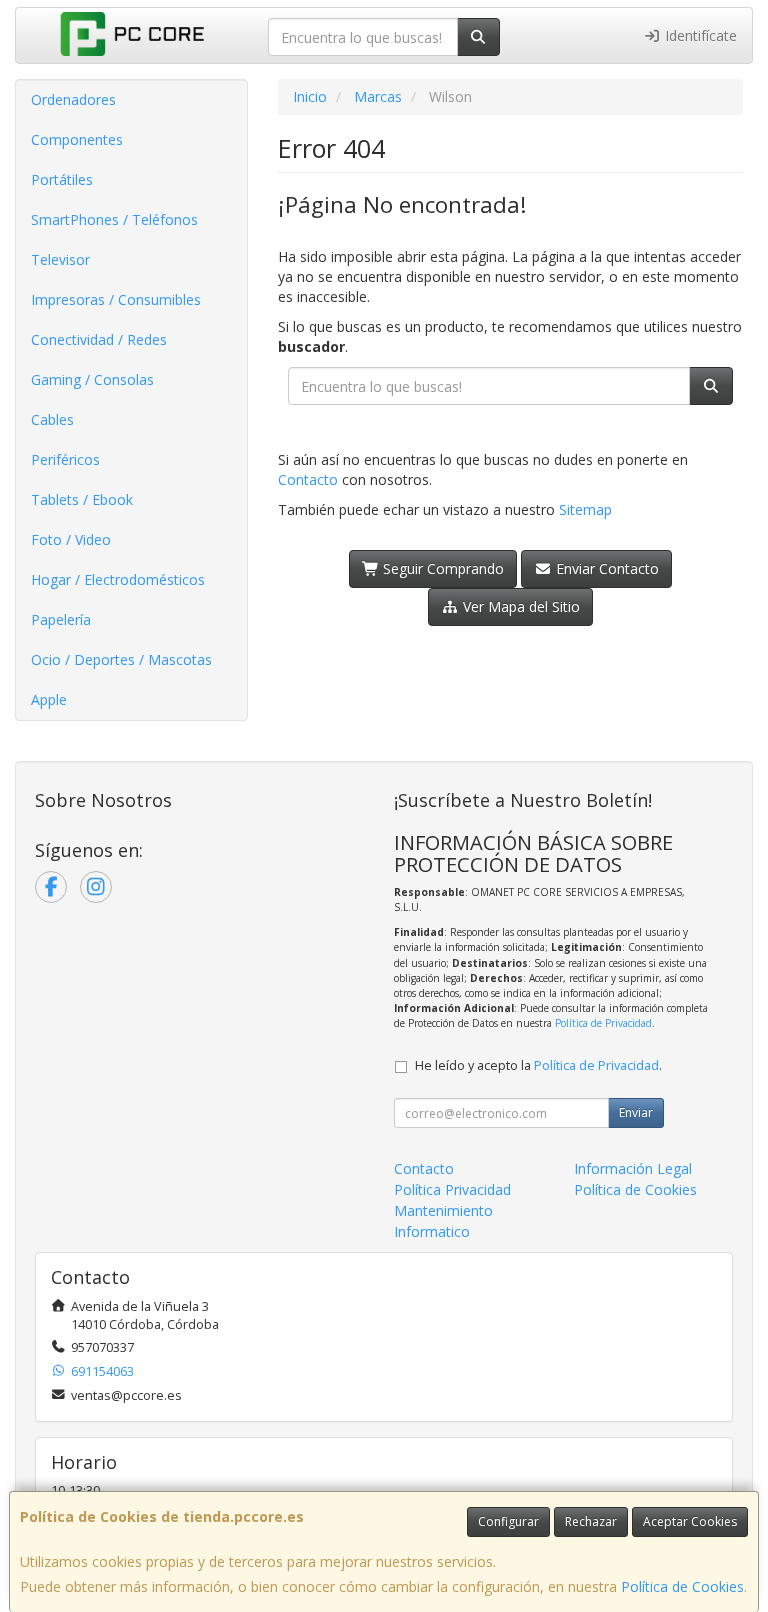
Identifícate (699, 35)
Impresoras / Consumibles (116, 299)
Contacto (308, 479)
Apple (49, 699)
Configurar (508, 1521)
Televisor (60, 259)
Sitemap (585, 509)
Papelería (61, 619)
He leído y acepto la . (538, 1065)
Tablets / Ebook (82, 499)
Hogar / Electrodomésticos (118, 579)
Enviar (636, 1112)
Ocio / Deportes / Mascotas (121, 659)
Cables (52, 419)
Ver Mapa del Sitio (519, 606)
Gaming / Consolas (92, 379)
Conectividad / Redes (99, 339)
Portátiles (62, 179)
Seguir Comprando (441, 568)
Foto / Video (71, 539)
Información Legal (633, 1168)
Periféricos (65, 459)
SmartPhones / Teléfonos (114, 219)
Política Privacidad (452, 1189)
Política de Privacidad (603, 1023)
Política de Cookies (682, 1586)
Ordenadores (73, 99)
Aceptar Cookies (690, 1521)
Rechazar (591, 1521)
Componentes (77, 139)
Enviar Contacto (605, 568)
